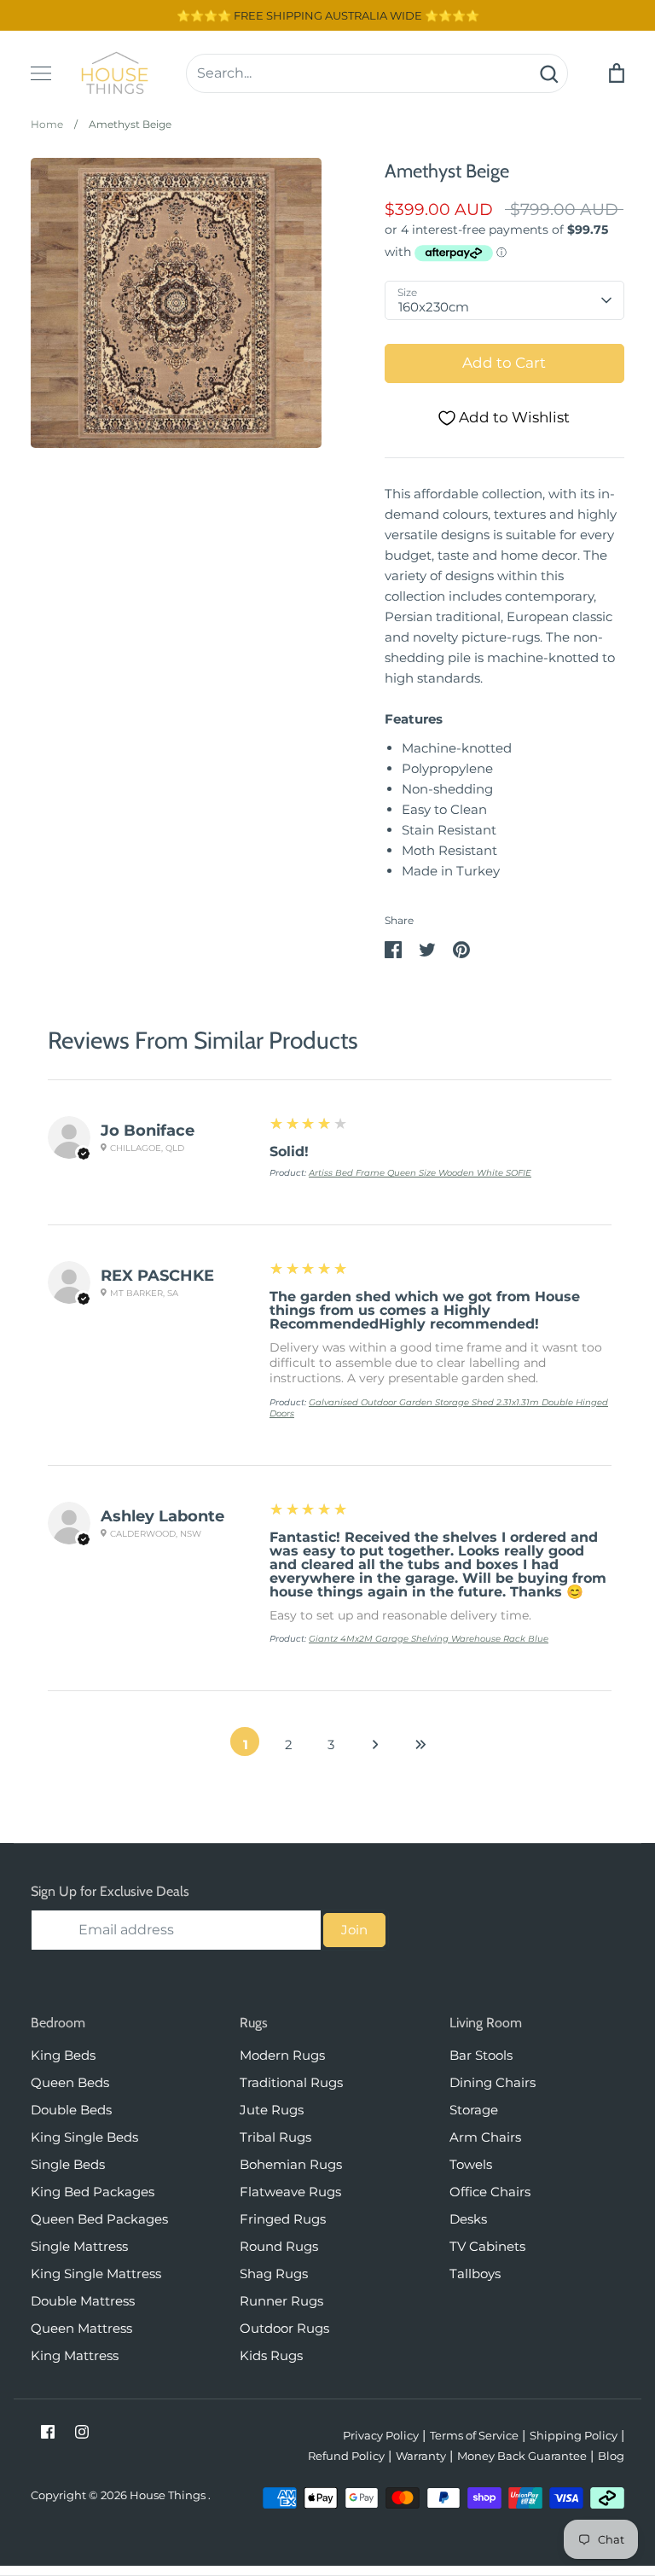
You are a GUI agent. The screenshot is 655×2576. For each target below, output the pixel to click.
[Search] (548, 73)
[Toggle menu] (41, 73)
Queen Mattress (81, 2328)
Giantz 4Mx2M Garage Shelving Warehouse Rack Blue (429, 1639)
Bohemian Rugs (291, 2164)
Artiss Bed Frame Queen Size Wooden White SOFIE (420, 1173)
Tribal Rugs (275, 2137)
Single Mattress (79, 2246)
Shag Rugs (274, 2274)
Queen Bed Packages (99, 2219)
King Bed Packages (93, 2192)
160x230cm (434, 307)
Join (354, 1930)
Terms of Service (474, 2435)
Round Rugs (279, 2246)
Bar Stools (481, 2055)
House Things (169, 2495)
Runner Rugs (281, 2301)
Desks (468, 2219)
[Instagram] (82, 2432)
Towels (471, 2164)
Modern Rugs (282, 2055)
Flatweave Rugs (290, 2192)
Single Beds (68, 2164)
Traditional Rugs (291, 2082)
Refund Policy (346, 2456)
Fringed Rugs (283, 2219)
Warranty (421, 2456)
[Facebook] (48, 2432)
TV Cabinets (487, 2246)
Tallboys (475, 2274)
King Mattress (75, 2355)
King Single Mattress (96, 2274)
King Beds (63, 2055)
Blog (611, 2456)
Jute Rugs (272, 2110)
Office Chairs (490, 2192)
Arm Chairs (485, 2137)
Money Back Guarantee (522, 2456)
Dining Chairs (493, 2082)
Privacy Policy (381, 2435)
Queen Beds (70, 2082)
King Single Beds (84, 2137)
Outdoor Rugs (284, 2328)
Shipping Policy (574, 2435)
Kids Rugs (271, 2355)
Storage (474, 2110)
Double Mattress (83, 2301)
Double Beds (71, 2110)
